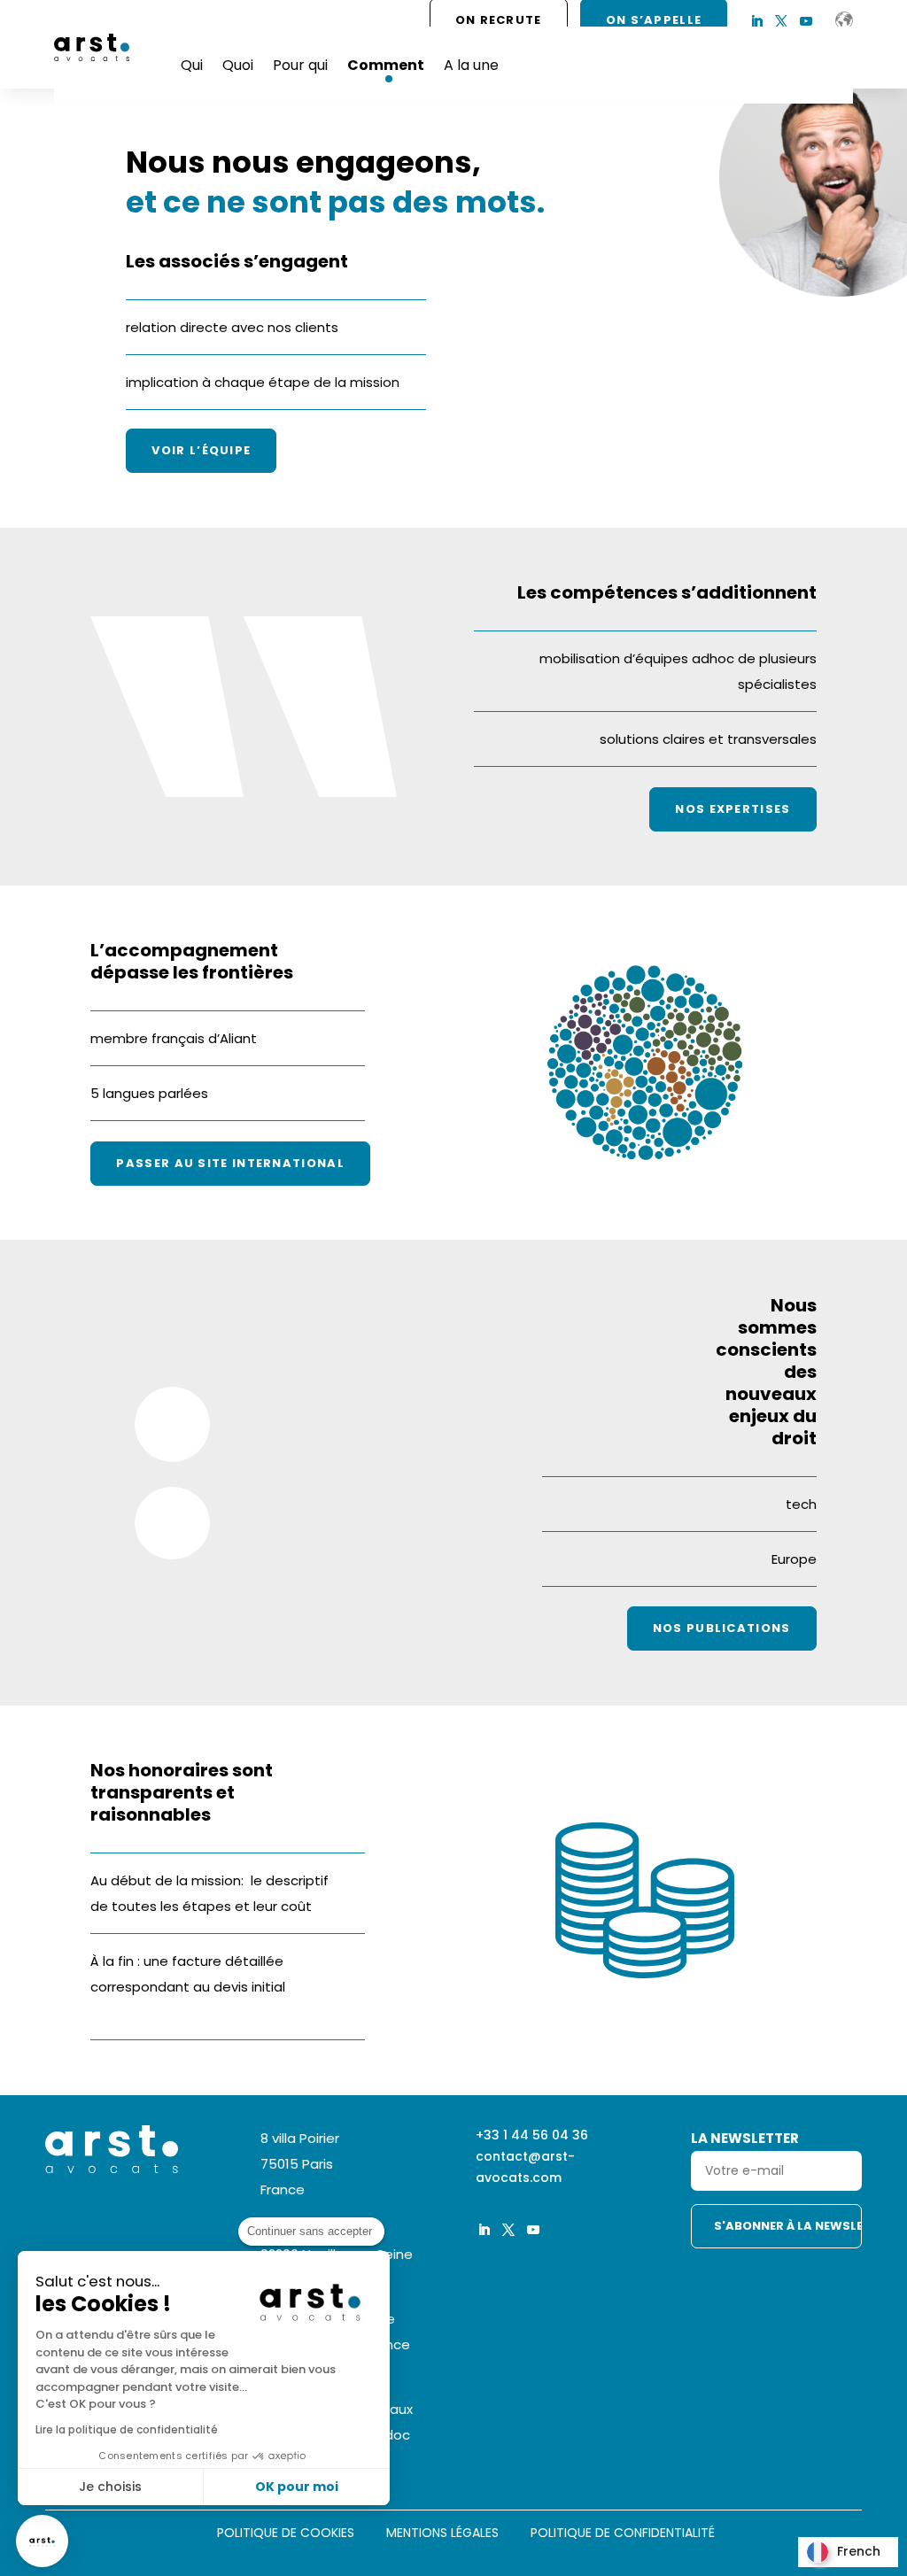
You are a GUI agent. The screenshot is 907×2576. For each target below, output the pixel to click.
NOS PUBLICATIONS (722, 1628)
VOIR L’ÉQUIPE (201, 450)
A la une (471, 65)
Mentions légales (442, 2534)
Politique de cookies (286, 2534)
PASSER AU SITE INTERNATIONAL (230, 1163)
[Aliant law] (844, 20)
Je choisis (110, 2487)
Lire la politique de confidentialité (127, 2429)
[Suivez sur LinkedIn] (756, 21)
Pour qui (300, 65)
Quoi (238, 65)
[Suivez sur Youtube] (806, 21)
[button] (42, 2541)
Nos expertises (733, 809)
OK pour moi (297, 2487)
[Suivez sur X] (781, 21)
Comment (386, 65)
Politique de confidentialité (623, 2534)
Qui (192, 65)
